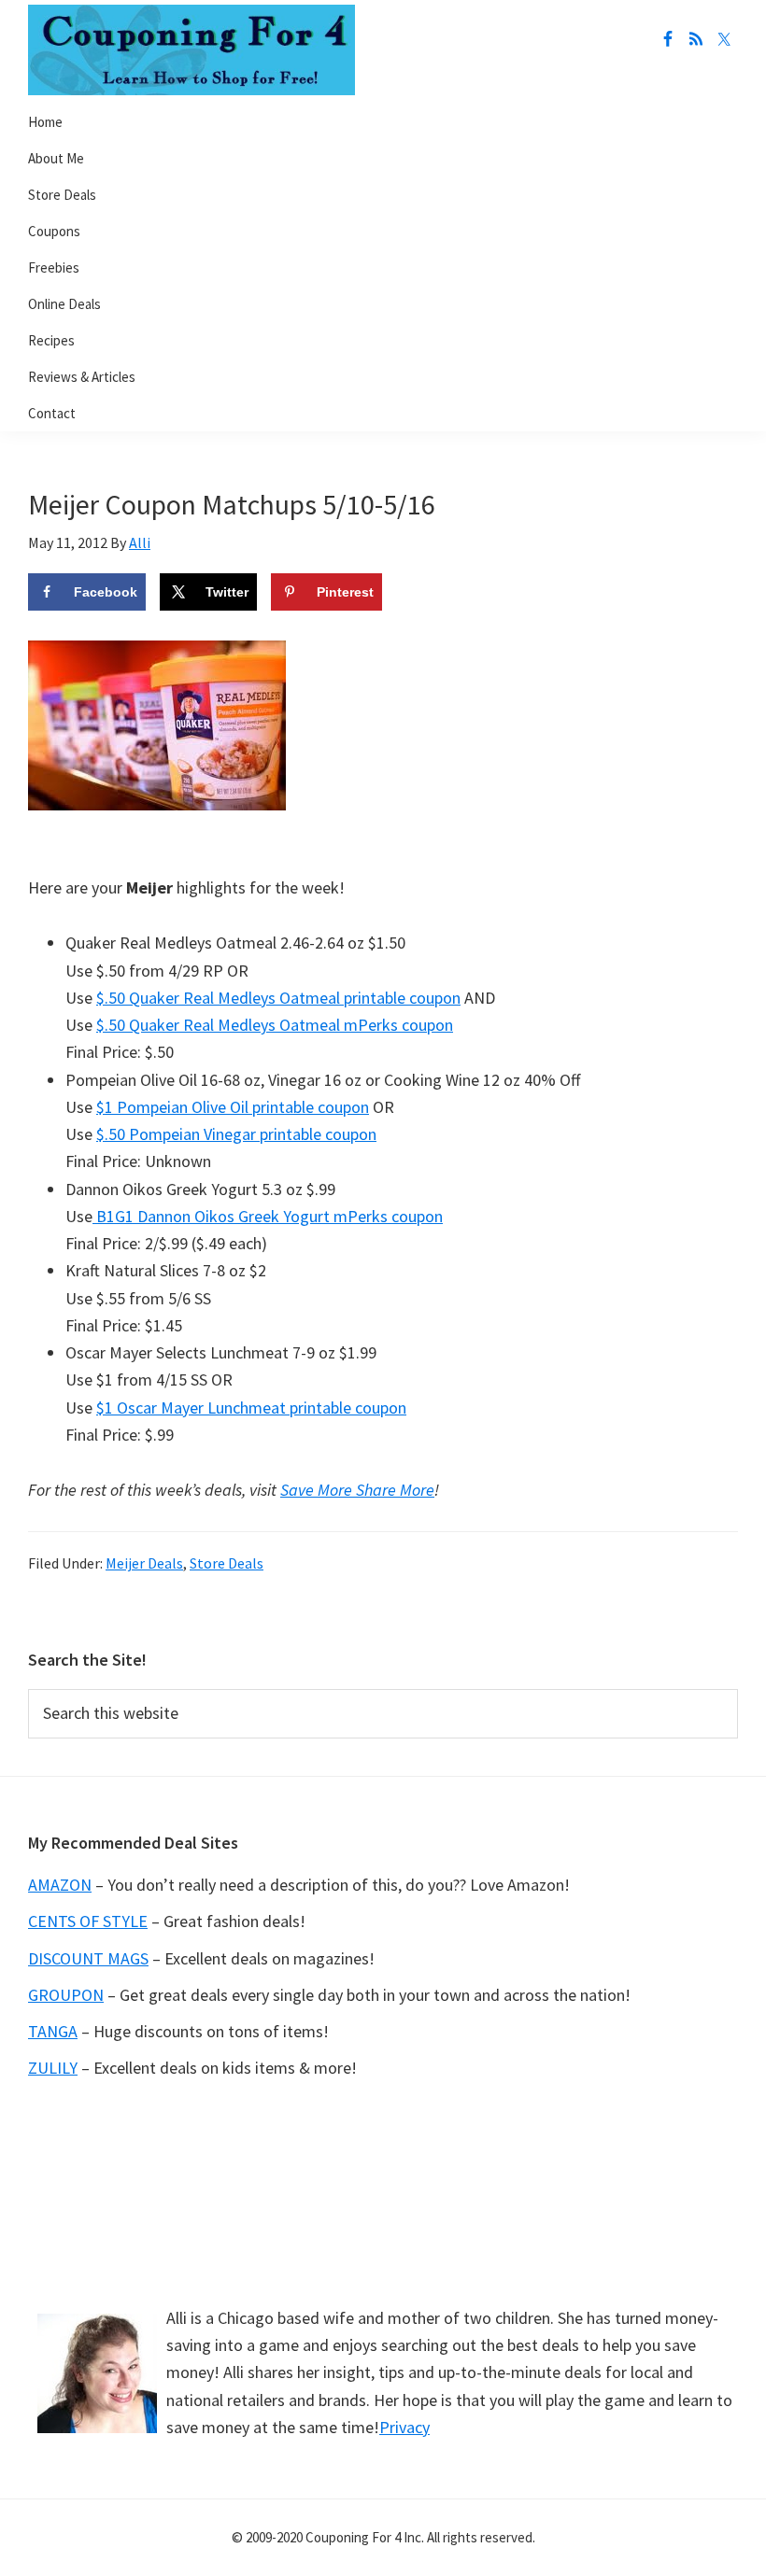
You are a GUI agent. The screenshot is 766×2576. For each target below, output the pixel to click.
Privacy (404, 2427)
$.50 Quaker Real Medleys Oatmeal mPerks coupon (275, 1025)
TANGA (53, 2031)
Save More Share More (357, 1490)
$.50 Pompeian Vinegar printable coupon (236, 1134)
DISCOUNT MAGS (88, 1958)
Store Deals (227, 1563)
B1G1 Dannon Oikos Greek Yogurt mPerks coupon (268, 1216)
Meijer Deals (144, 1563)
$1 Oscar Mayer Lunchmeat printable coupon (251, 1408)
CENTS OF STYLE (88, 1921)
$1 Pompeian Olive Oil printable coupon (233, 1107)
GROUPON (66, 1995)
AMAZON (60, 1885)
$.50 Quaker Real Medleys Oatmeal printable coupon (278, 998)
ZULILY (53, 2068)
